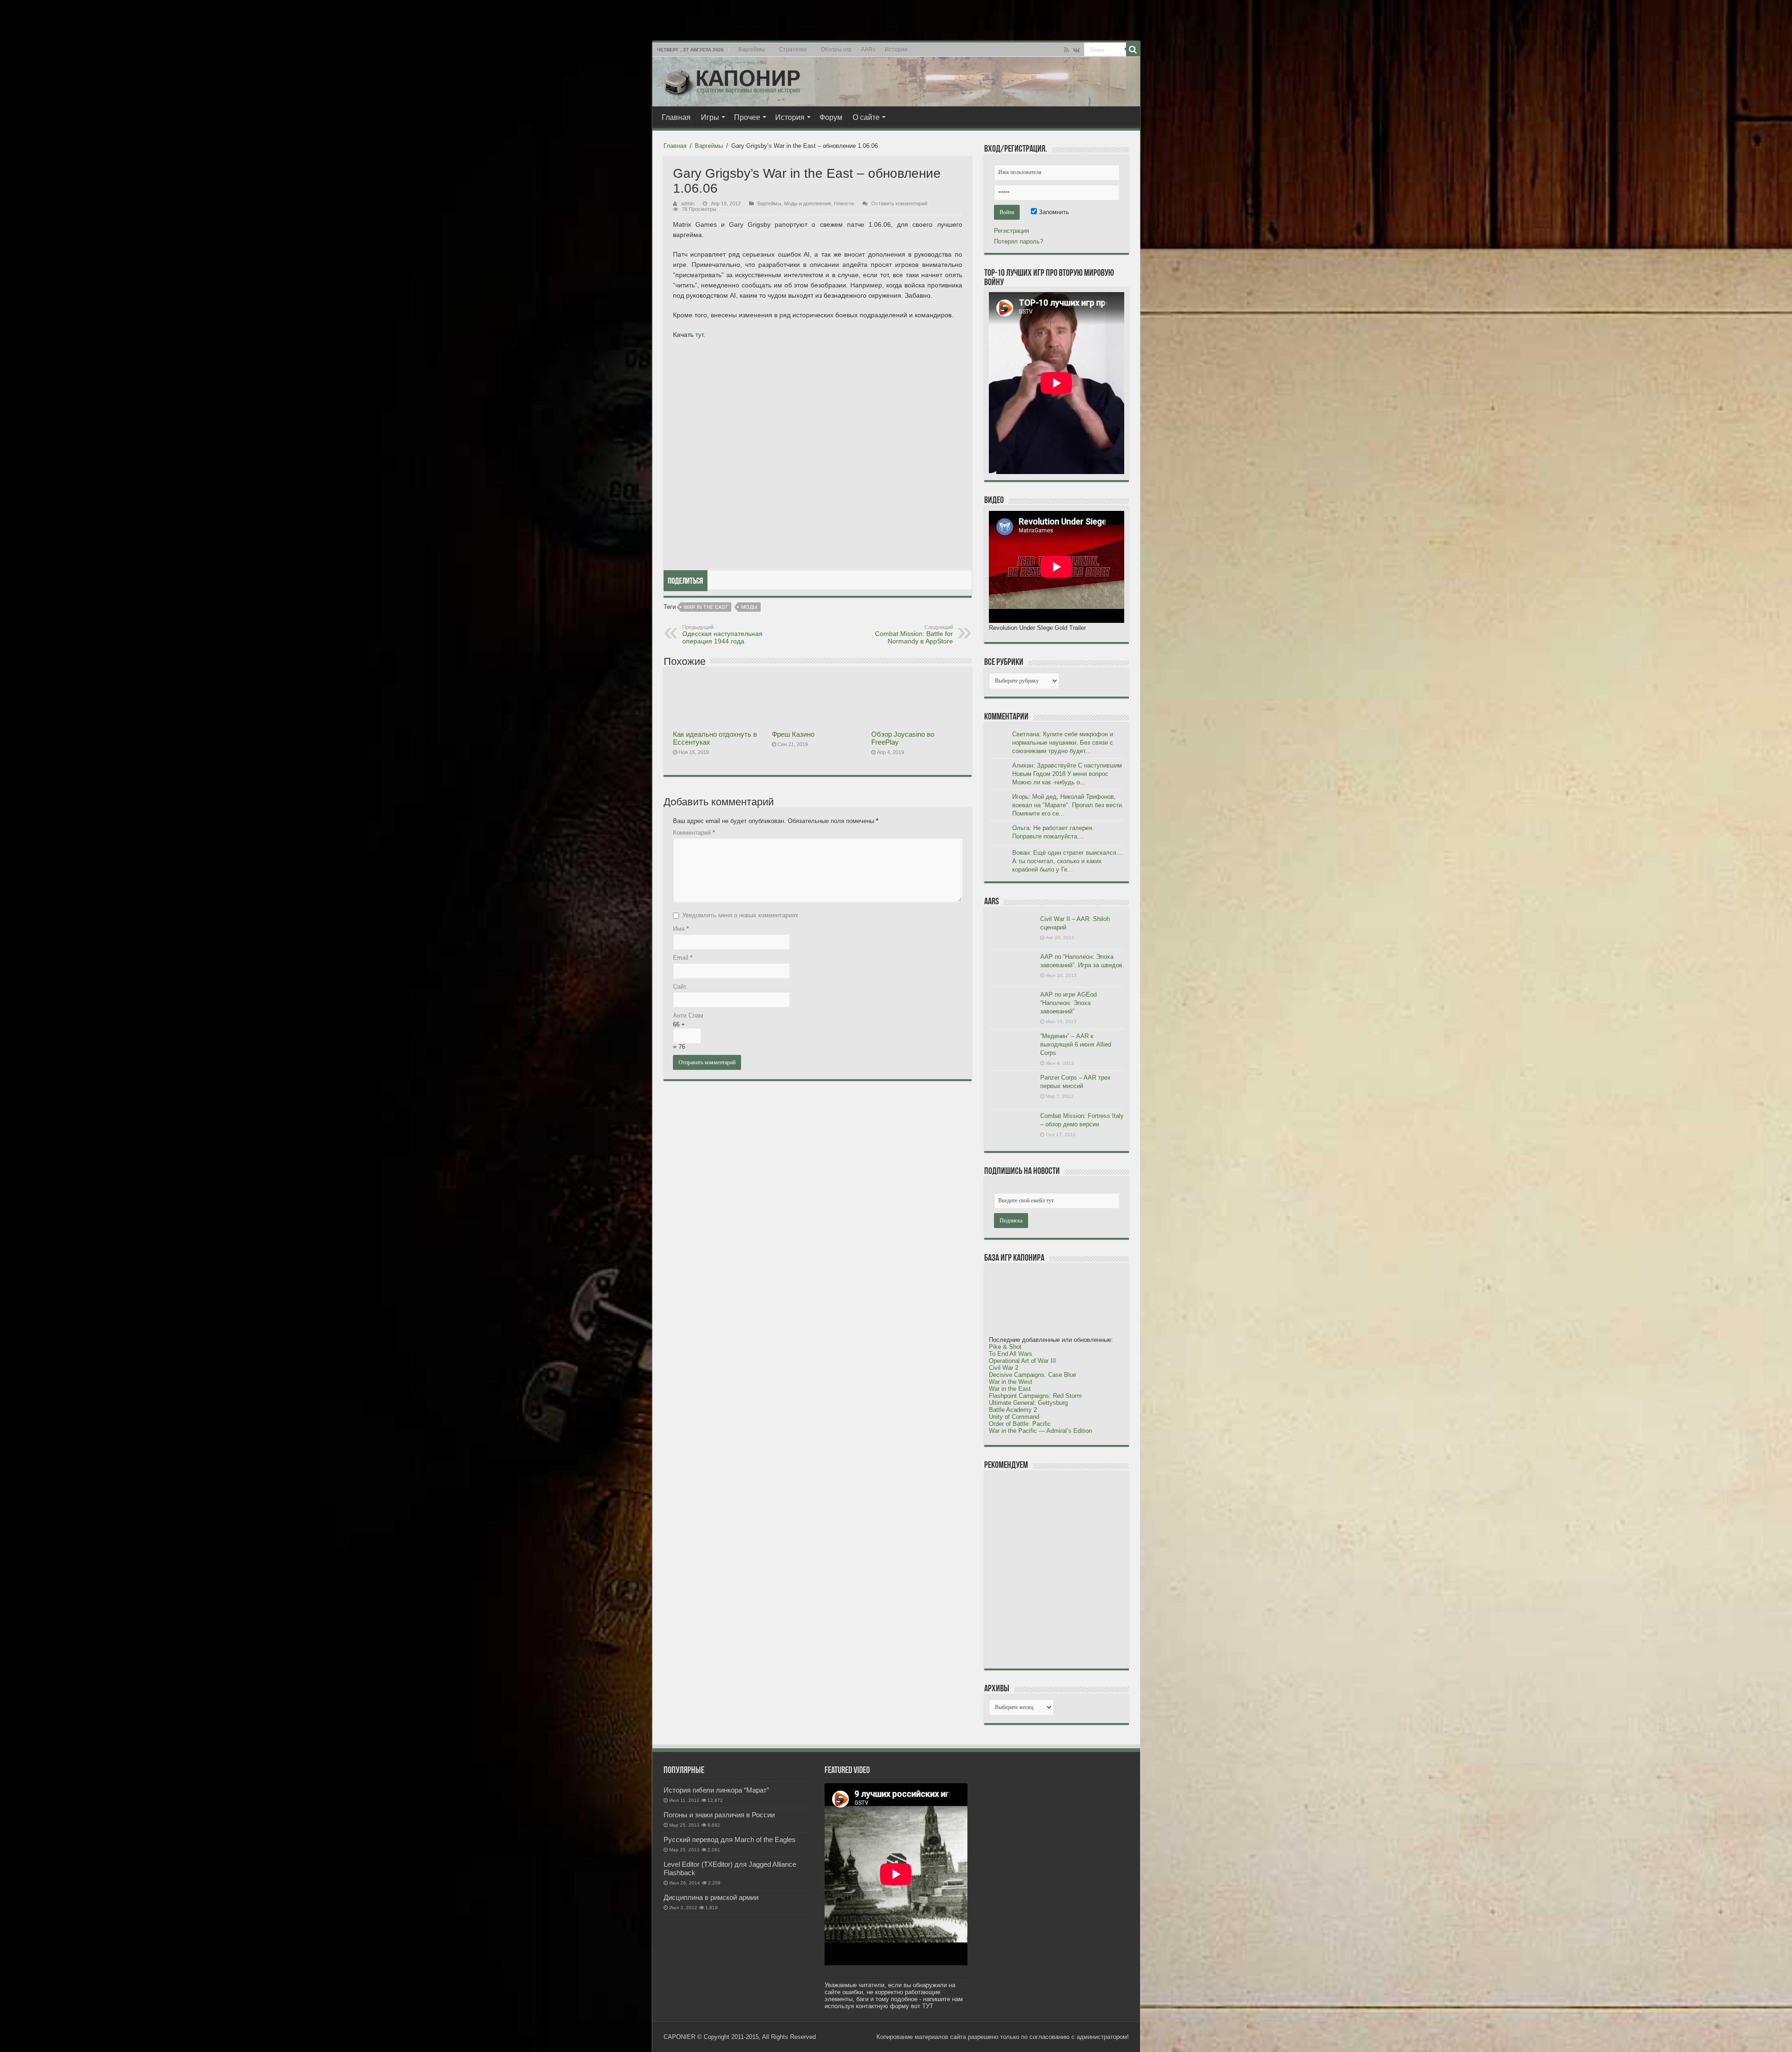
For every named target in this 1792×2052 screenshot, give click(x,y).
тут (699, 335)
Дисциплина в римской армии (711, 1897)
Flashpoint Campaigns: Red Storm (1035, 1396)
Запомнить (1053, 212)
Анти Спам (688, 1016)
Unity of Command (1014, 1417)
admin (688, 203)
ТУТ (928, 2006)
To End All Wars (1011, 1354)
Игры (710, 117)
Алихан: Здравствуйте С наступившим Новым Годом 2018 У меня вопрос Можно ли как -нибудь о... (1067, 774)
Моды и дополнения (808, 203)
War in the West (1011, 1382)
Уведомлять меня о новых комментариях (740, 915)
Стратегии (793, 49)
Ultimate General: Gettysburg (1028, 1403)
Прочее (747, 117)
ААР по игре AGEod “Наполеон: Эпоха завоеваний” (1068, 1003)
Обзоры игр (836, 49)
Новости (844, 203)
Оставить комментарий (899, 203)
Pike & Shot (1005, 1347)
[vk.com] (1076, 50)
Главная (676, 117)
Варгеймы (752, 49)
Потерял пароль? (1018, 241)
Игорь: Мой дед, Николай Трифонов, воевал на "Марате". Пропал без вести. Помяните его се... (1068, 805)
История (896, 49)
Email (683, 958)
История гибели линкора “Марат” (716, 1790)
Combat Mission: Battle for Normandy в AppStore (914, 635)
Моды (749, 607)
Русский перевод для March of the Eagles (730, 1839)
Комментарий (694, 833)
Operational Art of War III (1022, 1361)
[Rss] (1067, 50)
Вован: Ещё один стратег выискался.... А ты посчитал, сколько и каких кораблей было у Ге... (1068, 861)
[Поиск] (1133, 49)
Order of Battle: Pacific (1020, 1424)
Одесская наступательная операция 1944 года (722, 635)
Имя (681, 929)
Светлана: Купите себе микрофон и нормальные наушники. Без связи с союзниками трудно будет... (1063, 743)
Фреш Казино (793, 734)
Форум (831, 117)
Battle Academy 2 (1013, 1410)
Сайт (680, 987)
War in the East (706, 607)
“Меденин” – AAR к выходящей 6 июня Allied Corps (1076, 1044)
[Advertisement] (1059, 1569)
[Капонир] (732, 80)
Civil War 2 (1004, 1368)
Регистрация (1011, 231)
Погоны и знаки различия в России (719, 1815)
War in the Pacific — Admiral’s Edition (1040, 1431)
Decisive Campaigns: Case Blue (1032, 1375)
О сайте (866, 117)
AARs (868, 49)
